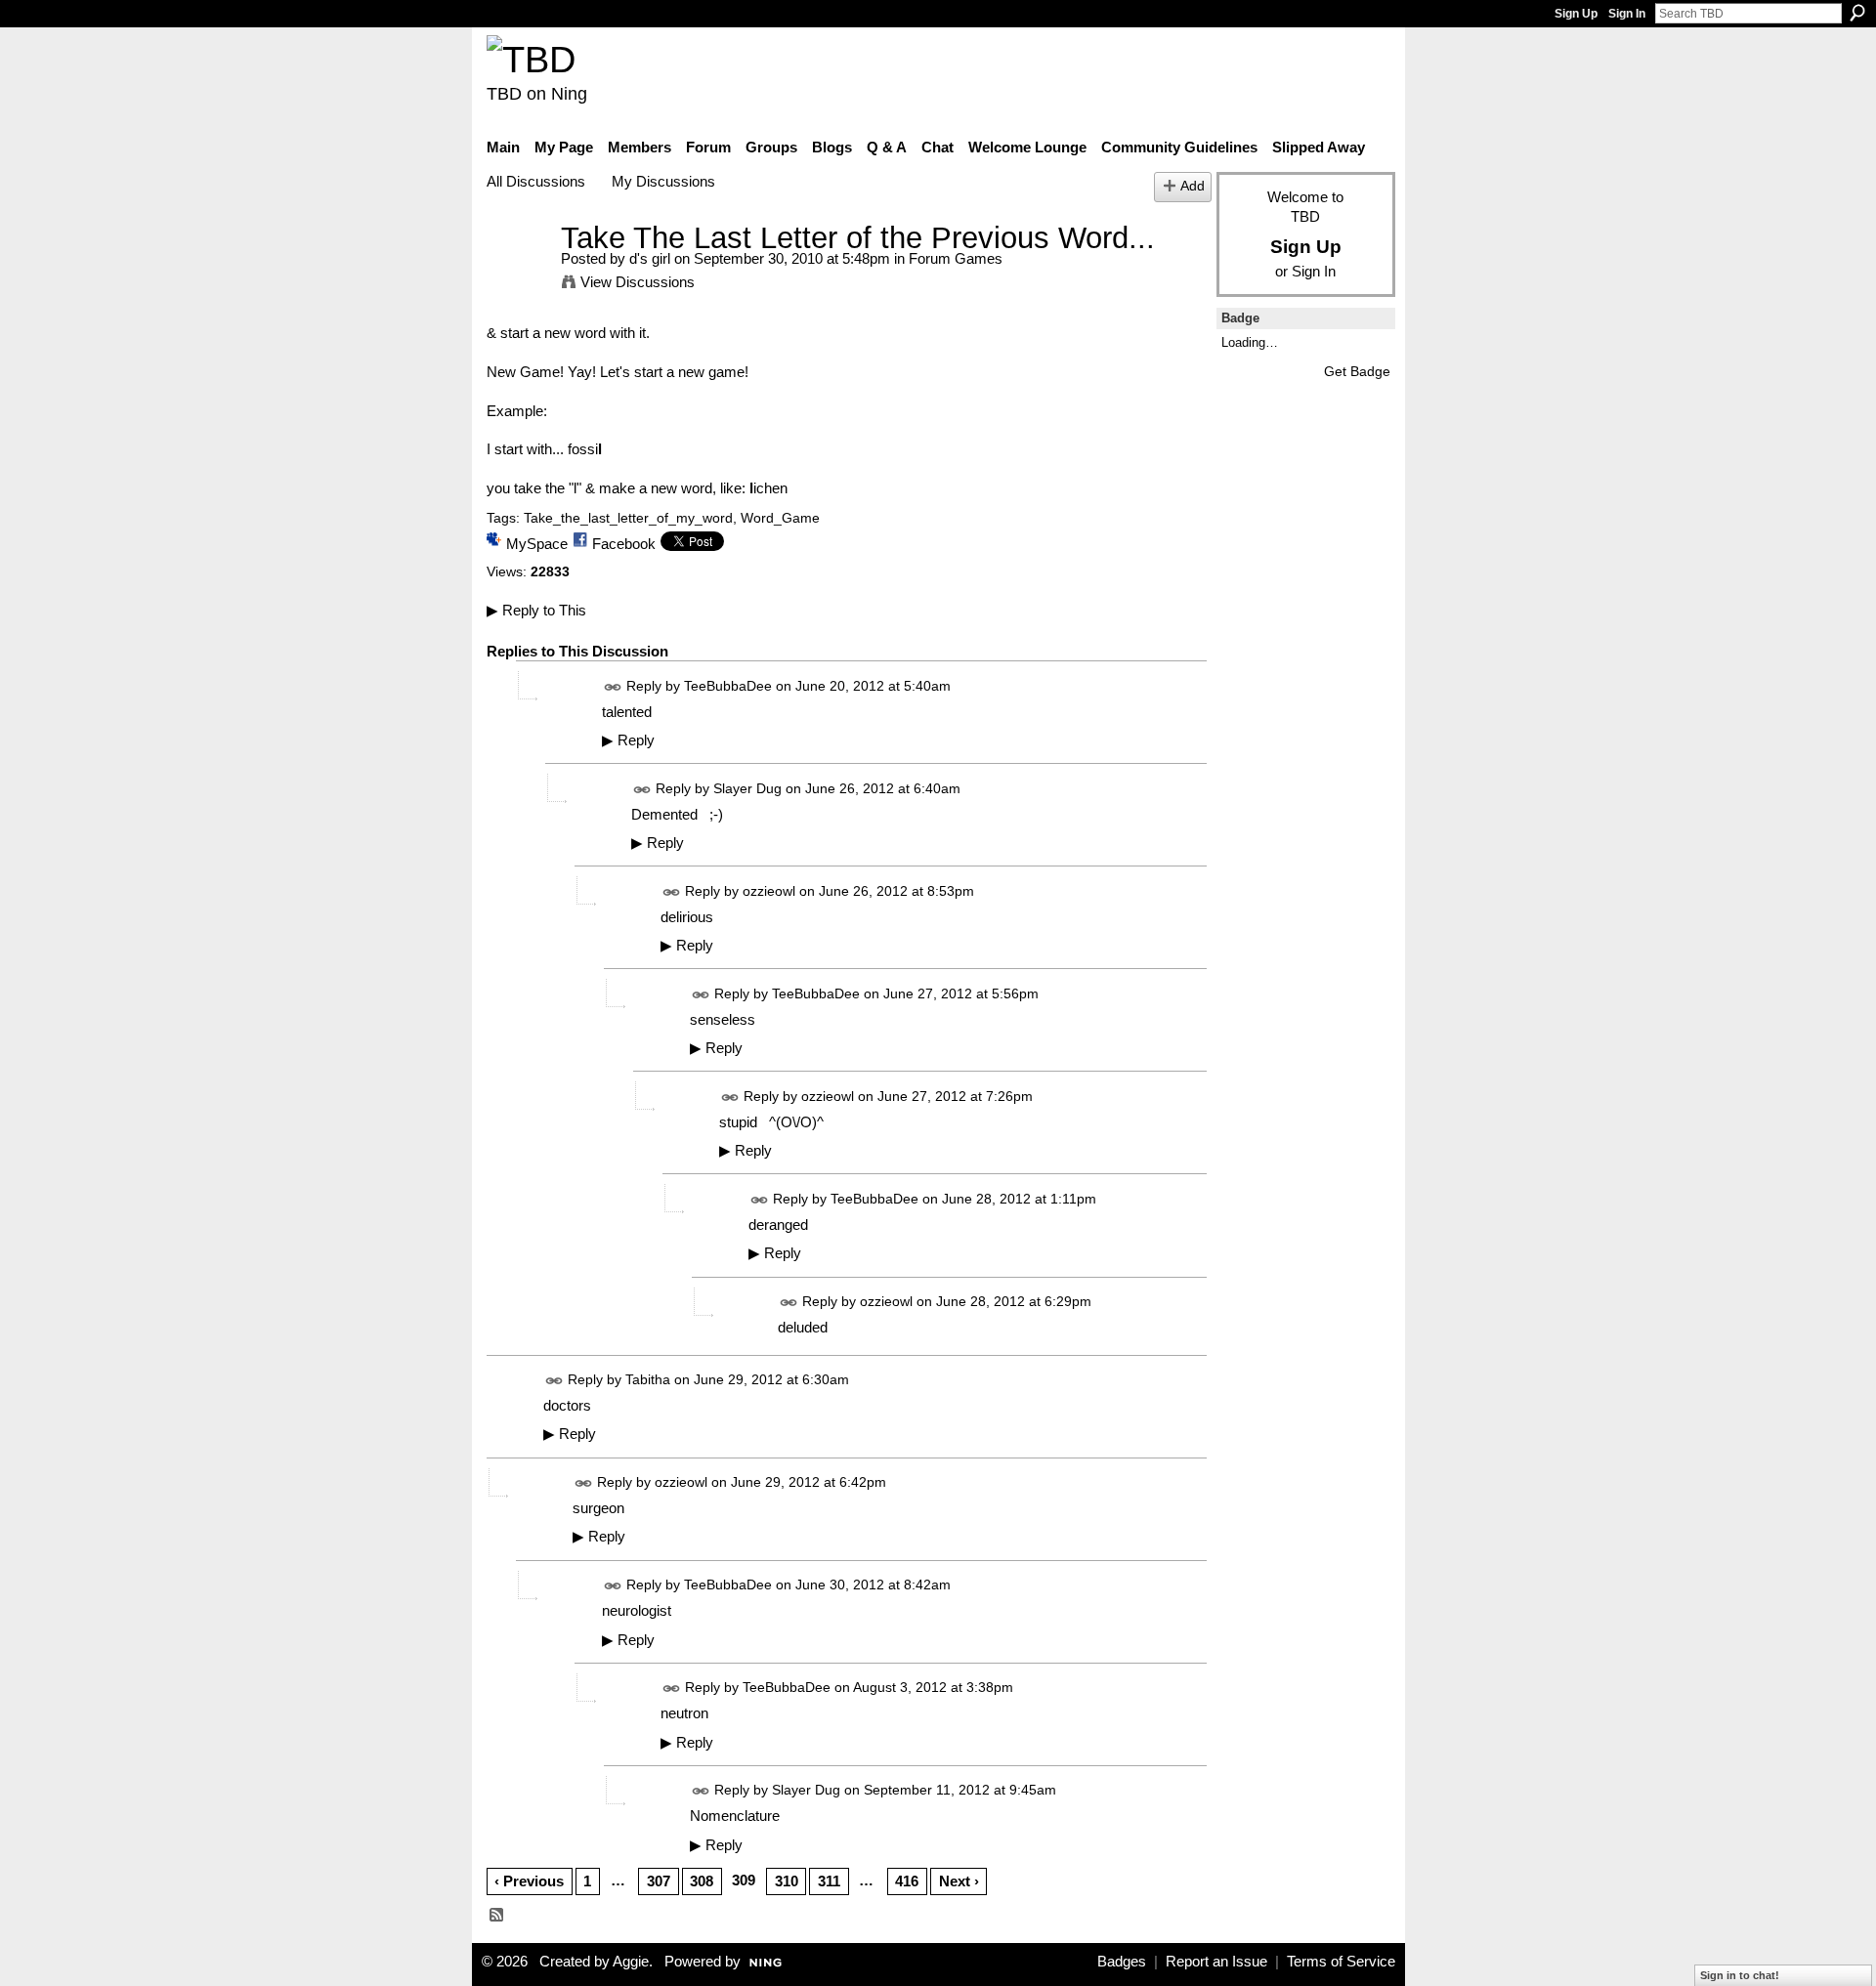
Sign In (1627, 14)
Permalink (613, 687)
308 (702, 1881)
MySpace (537, 544)
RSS (497, 1916)
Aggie (631, 1962)
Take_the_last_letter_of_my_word (628, 518)
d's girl (650, 258)
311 (829, 1881)
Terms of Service (1341, 1962)
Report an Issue (1216, 1962)
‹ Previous (529, 1881)
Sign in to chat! (1740, 1975)
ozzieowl (769, 891)
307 (659, 1881)
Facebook (624, 544)
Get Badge (1357, 371)
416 (907, 1881)
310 (787, 1881)
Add (1193, 186)
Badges (1122, 1962)
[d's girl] (518, 274)
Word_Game (780, 518)
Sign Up (1576, 14)
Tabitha (648, 1379)
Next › (959, 1881)
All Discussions (536, 181)
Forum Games (956, 258)
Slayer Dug (747, 788)
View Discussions (638, 282)
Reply (628, 740)
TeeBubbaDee (728, 686)
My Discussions (663, 181)
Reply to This (536, 610)
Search (1857, 13)
